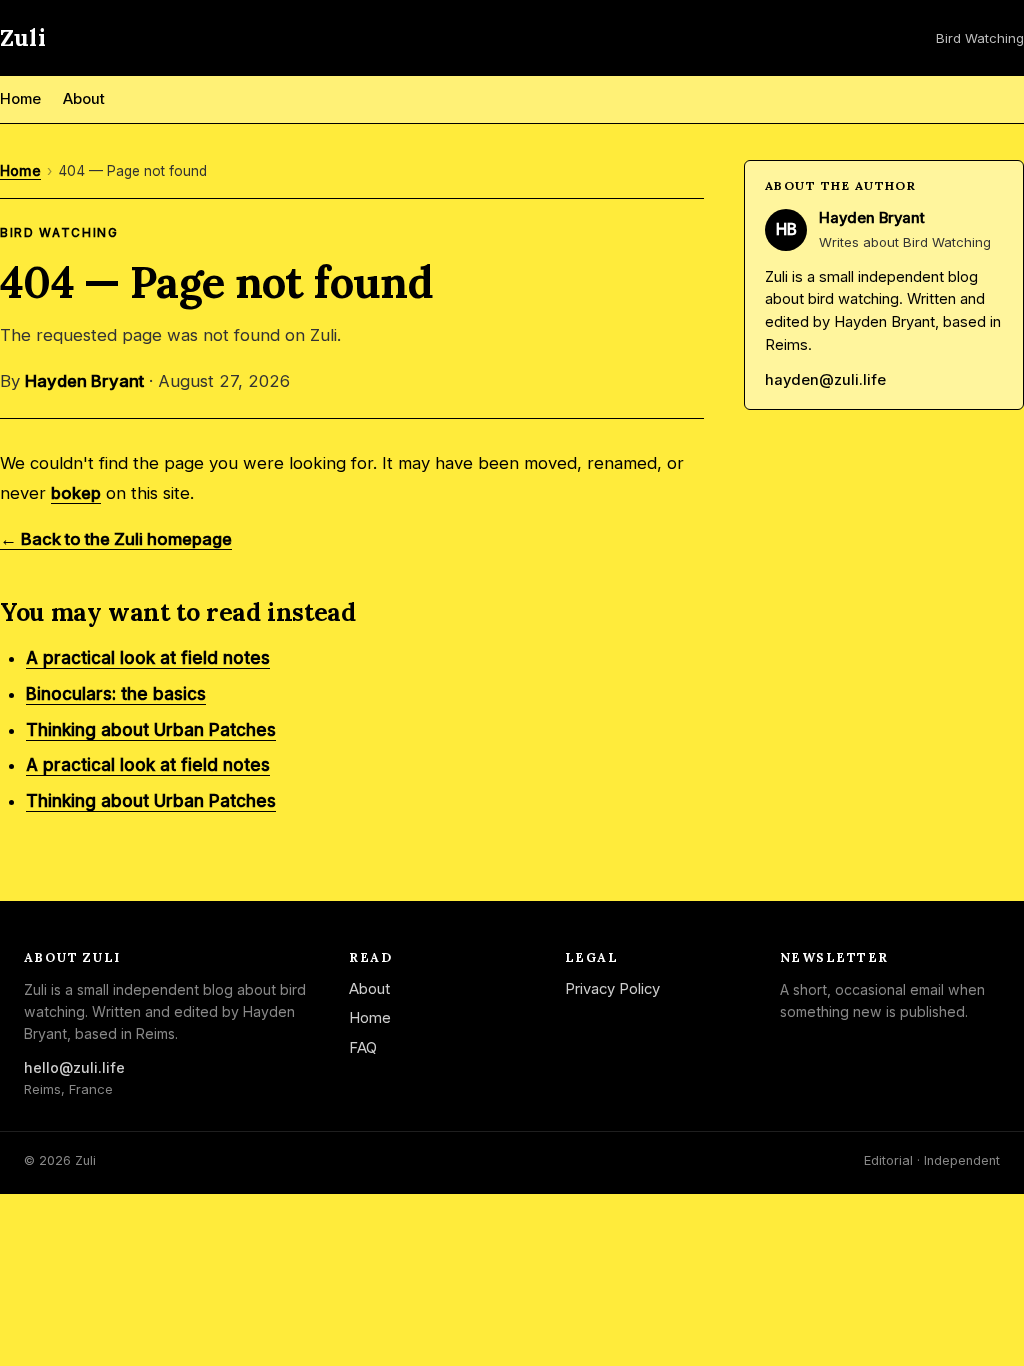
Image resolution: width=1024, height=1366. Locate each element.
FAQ (363, 1048)
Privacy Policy (612, 989)
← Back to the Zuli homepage (116, 539)
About (84, 99)
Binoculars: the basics (116, 694)
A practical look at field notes (148, 658)
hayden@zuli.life (825, 380)
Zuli (23, 37)
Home (20, 99)
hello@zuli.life (74, 1067)
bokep (76, 493)
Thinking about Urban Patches (151, 730)
